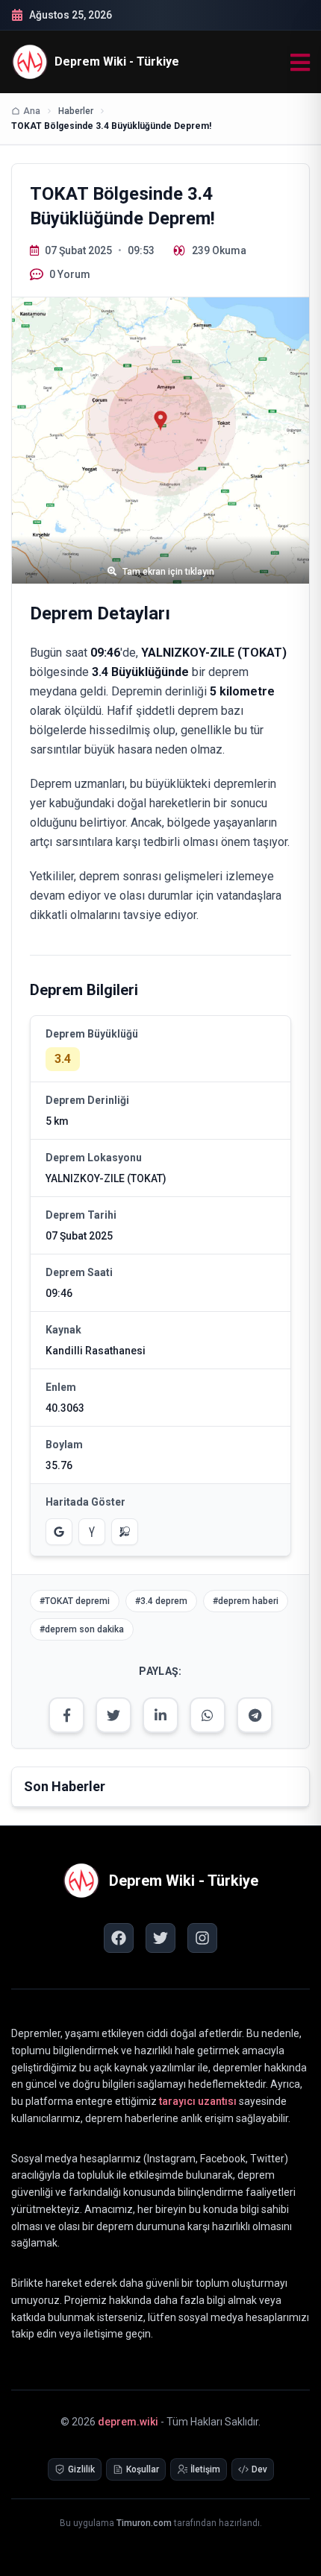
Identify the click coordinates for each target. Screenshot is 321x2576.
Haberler (76, 111)
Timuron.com (144, 2523)
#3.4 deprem (161, 1601)
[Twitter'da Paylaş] (113, 1715)
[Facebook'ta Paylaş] (66, 1715)
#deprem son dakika (82, 1629)
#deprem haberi (246, 1601)
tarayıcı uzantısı (198, 2101)
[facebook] (119, 1938)
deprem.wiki (128, 2422)
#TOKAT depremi (75, 1601)
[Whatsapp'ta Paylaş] (208, 1715)
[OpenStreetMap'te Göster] (125, 1532)
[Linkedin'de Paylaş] (160, 1715)
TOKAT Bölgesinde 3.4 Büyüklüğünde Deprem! (111, 126)
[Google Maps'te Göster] (59, 1532)
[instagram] (202, 1938)
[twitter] (160, 1938)
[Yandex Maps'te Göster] (92, 1532)
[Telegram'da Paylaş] (255, 1715)
